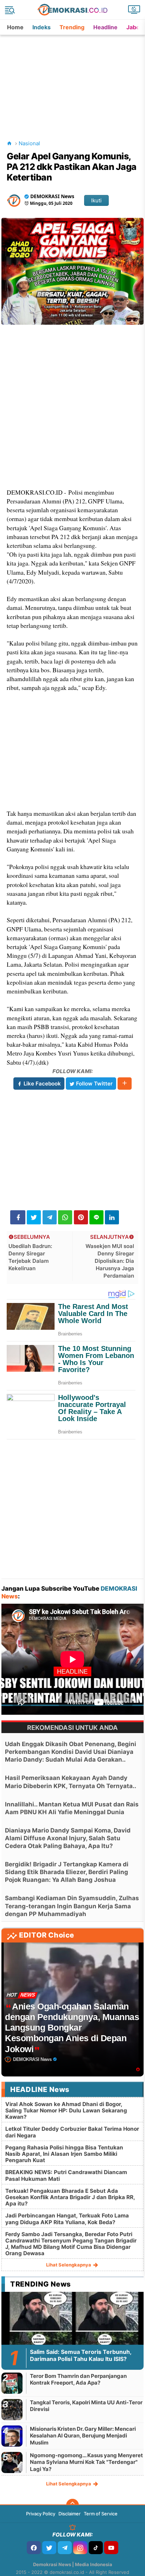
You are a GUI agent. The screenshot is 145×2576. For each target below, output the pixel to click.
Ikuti (96, 200)
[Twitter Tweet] (34, 1217)
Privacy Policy (41, 2514)
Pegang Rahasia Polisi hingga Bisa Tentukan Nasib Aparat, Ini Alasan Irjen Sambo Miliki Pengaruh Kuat (64, 2154)
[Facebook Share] (18, 1217)
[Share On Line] (96, 1217)
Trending (72, 27)
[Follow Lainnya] (125, 1084)
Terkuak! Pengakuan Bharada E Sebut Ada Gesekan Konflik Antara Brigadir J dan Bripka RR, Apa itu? (70, 2197)
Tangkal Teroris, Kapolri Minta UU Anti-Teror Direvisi (86, 2406)
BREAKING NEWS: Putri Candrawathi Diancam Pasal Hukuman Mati (66, 2175)
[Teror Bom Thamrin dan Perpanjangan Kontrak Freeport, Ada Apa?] (12, 2383)
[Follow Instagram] (80, 2548)
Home (15, 27)
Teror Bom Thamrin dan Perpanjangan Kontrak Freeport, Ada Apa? (78, 2379)
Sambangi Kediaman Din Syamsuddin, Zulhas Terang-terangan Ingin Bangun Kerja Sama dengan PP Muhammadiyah (72, 1906)
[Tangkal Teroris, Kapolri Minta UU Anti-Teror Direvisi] (12, 2409)
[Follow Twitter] (49, 2548)
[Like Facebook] (34, 2548)
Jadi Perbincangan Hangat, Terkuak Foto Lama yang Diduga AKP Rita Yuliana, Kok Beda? (67, 2219)
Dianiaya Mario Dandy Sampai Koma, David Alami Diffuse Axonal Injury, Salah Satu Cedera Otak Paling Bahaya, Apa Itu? (68, 1838)
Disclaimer (70, 2514)
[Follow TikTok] (96, 2548)
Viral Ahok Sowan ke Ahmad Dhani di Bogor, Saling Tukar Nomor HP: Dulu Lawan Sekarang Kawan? (66, 2110)
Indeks (42, 27)
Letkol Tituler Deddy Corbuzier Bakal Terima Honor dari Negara (72, 2132)
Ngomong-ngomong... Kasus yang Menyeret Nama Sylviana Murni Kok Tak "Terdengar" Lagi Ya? (86, 2462)
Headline (105, 27)
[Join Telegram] (65, 2548)
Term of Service (101, 2514)
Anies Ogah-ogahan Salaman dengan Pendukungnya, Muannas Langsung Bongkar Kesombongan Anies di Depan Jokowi (72, 2028)
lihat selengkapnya (69, 2265)
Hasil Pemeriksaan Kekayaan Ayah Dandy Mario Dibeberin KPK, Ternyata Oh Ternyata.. (71, 1782)
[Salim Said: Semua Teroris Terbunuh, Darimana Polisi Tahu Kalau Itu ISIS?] (72, 2332)
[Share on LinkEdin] (112, 1217)
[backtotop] (72, 2505)
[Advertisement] (73, 79)
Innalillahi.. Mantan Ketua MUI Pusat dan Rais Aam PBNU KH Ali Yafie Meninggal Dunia (72, 1808)
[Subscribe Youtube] (111, 2548)
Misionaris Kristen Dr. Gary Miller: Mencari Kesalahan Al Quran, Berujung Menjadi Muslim (83, 2436)
